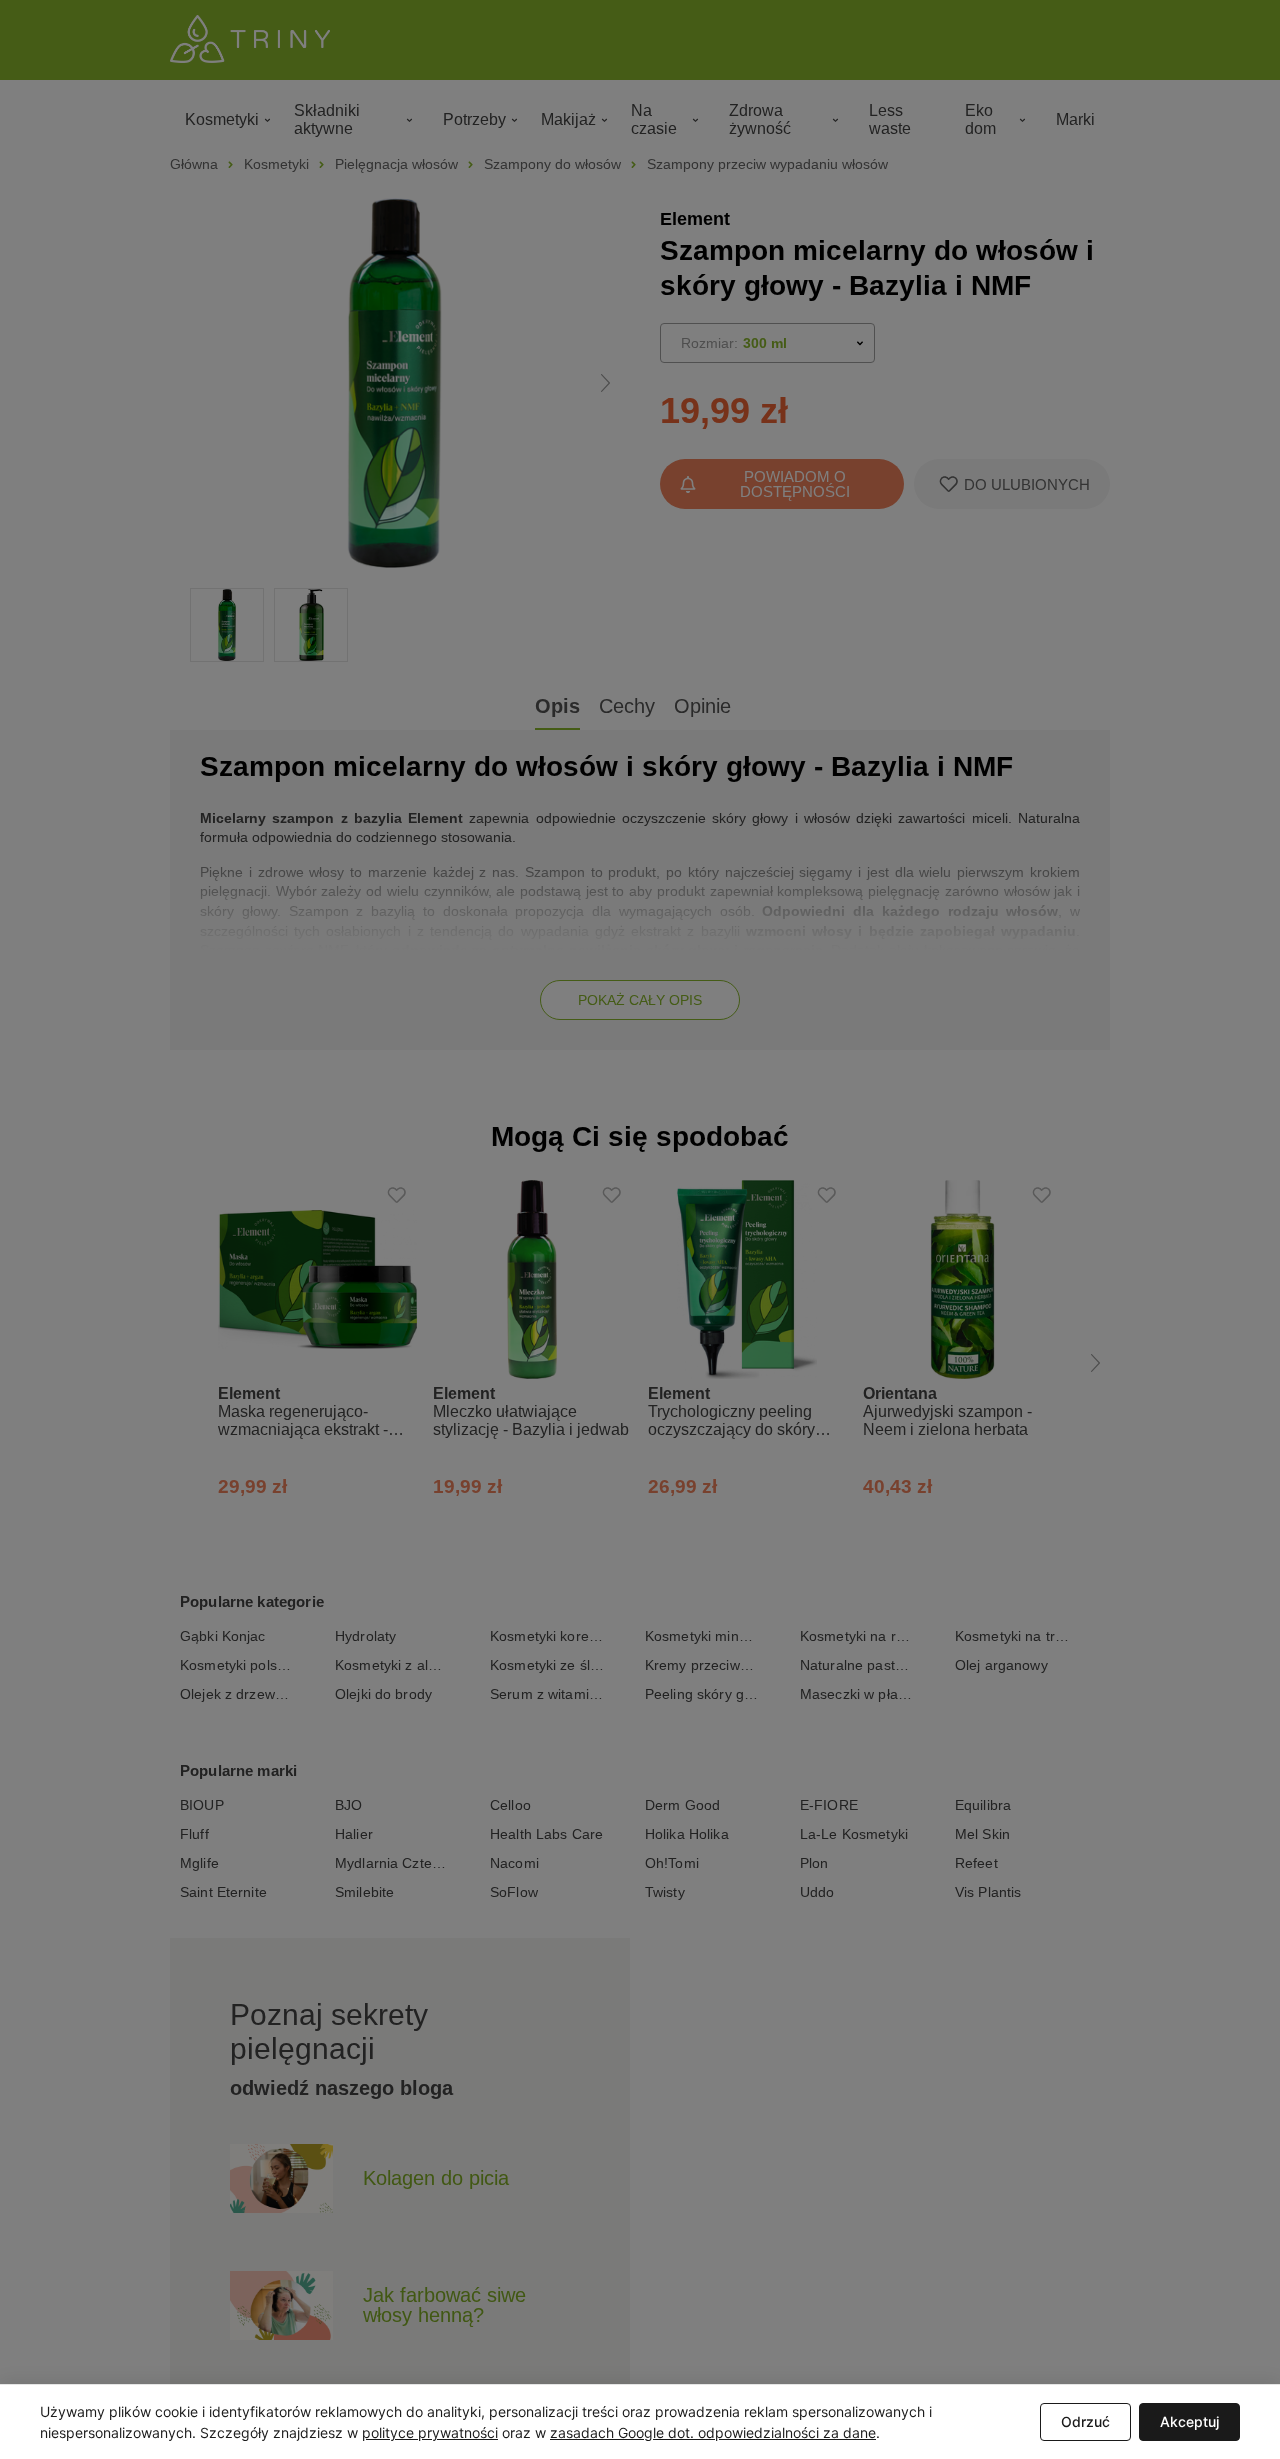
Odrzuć (1085, 2421)
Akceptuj (1189, 2421)
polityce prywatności (430, 2432)
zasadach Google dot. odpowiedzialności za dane (713, 2432)
